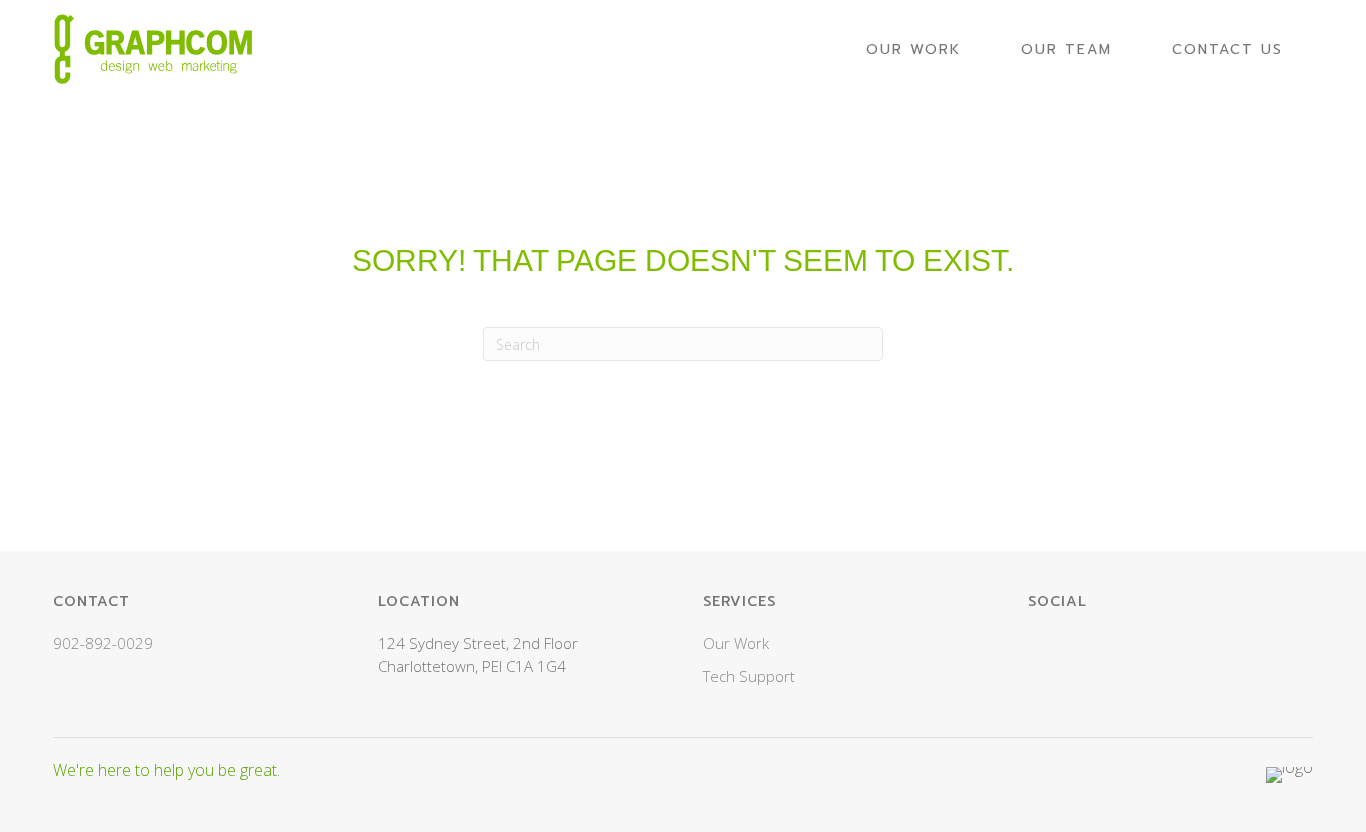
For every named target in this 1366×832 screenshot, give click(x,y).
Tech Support (749, 676)
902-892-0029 (103, 643)
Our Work (736, 643)
